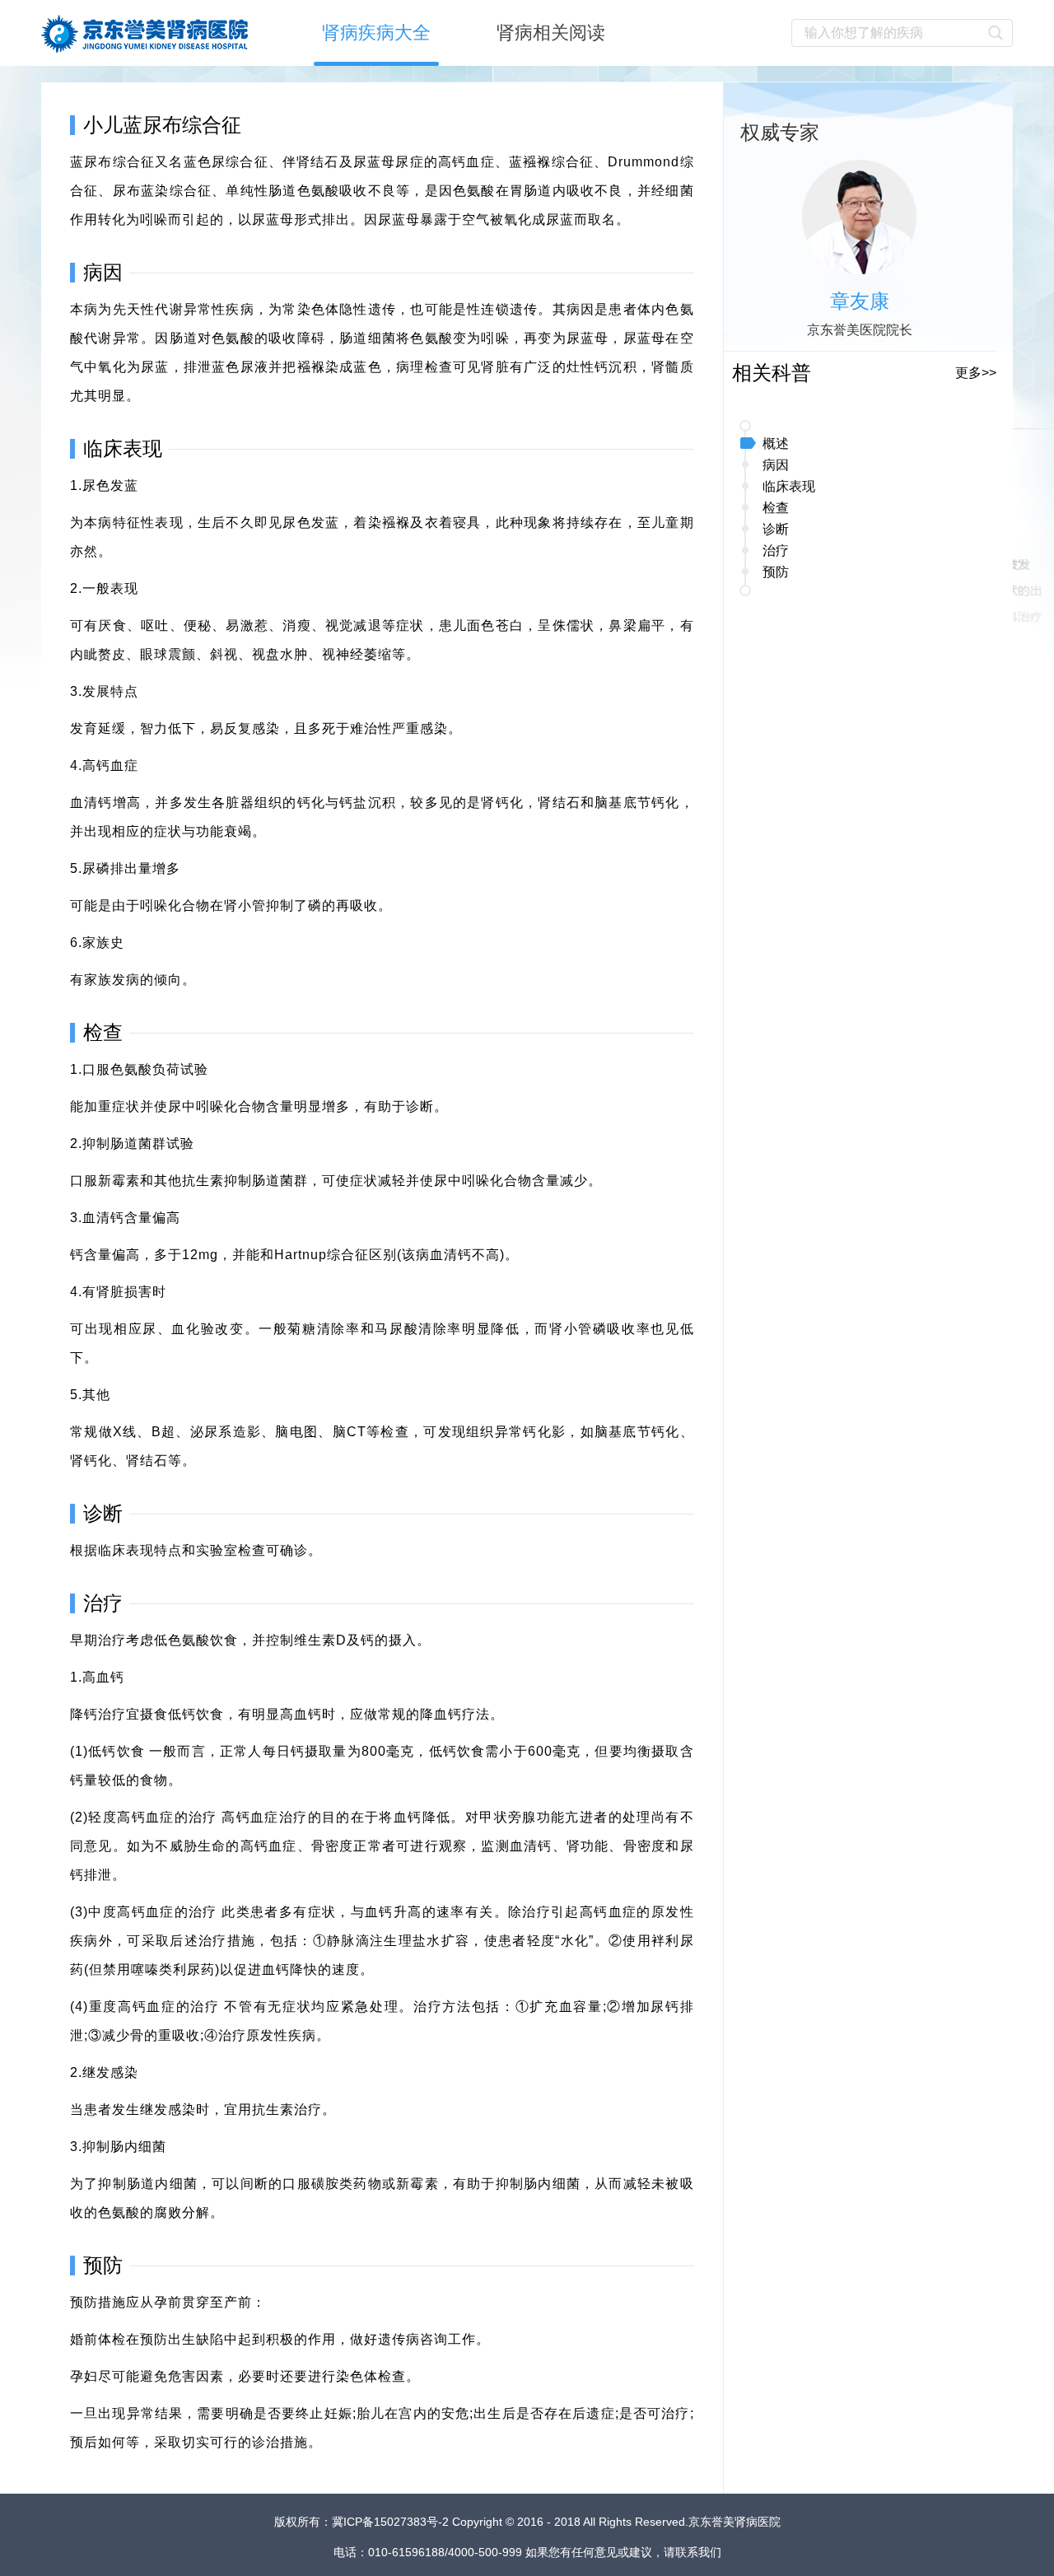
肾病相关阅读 (551, 33)
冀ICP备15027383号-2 (392, 2522)
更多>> (976, 373)
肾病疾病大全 (376, 33)
